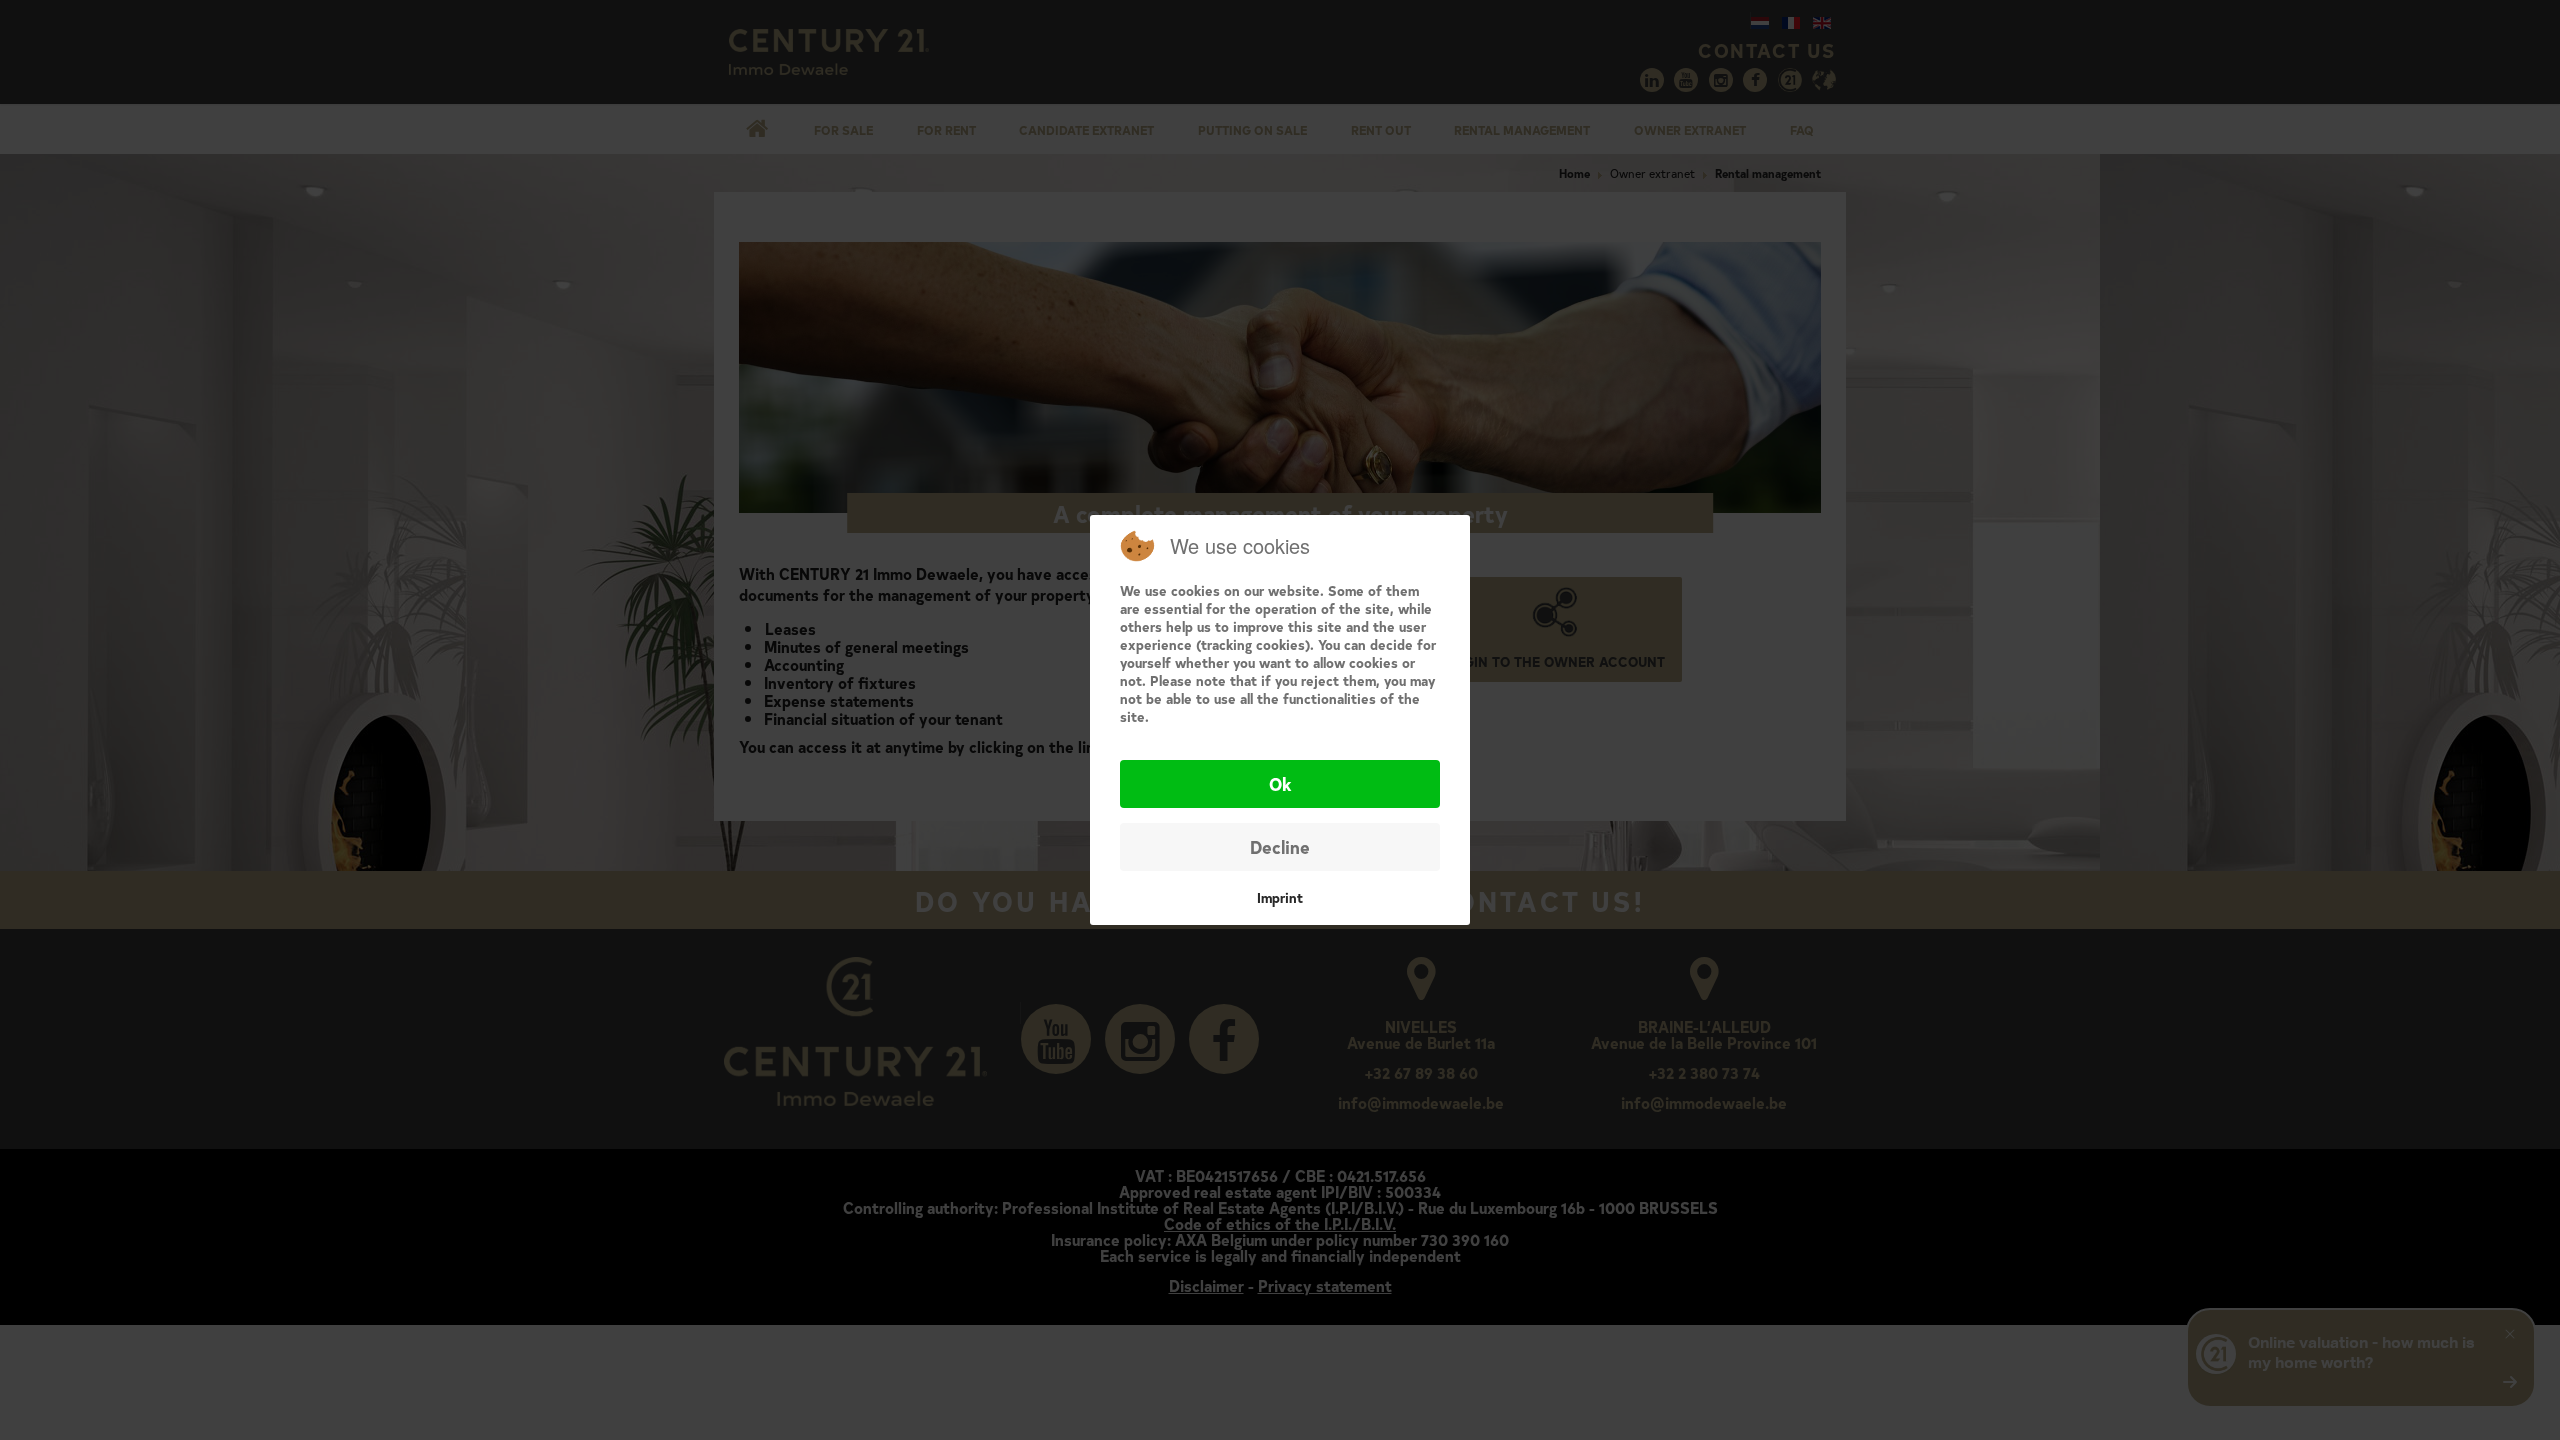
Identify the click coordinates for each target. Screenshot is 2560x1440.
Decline (1280, 846)
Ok (1280, 783)
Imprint (1280, 897)
